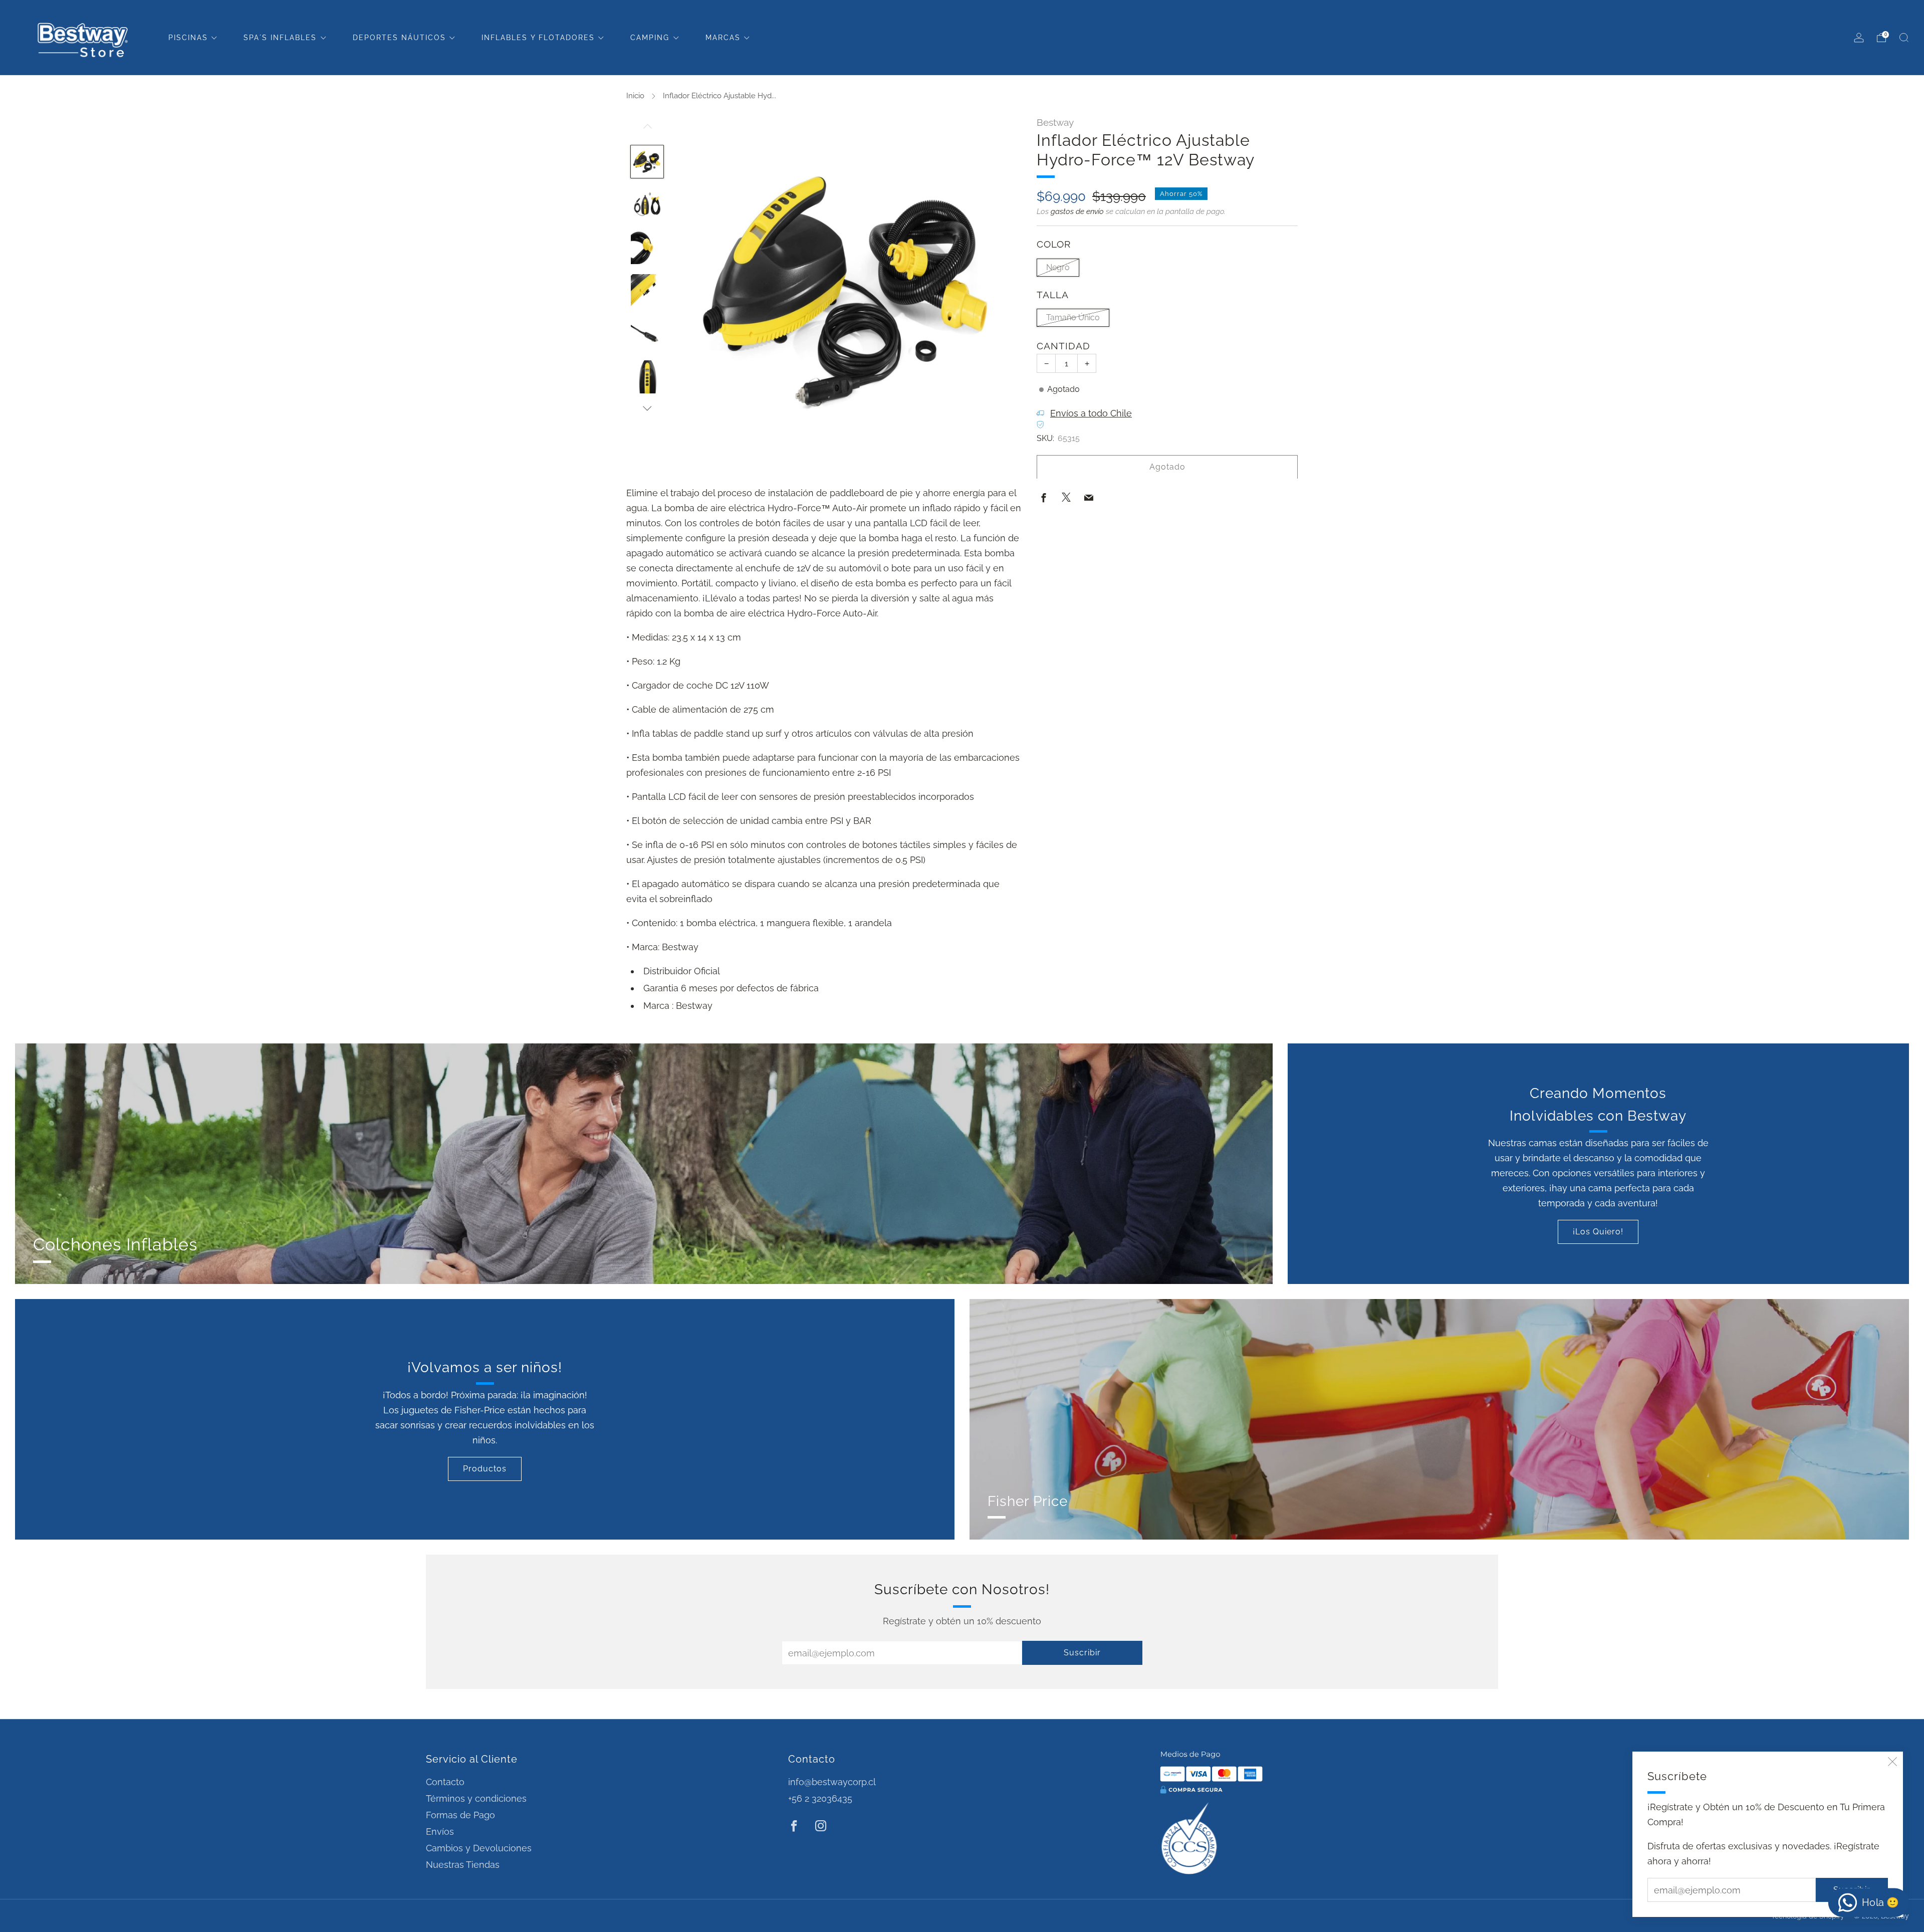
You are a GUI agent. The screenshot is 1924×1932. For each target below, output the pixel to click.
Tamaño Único (1073, 317)
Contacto (445, 1782)
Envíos (440, 1832)
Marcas (723, 38)
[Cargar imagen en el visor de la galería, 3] (647, 248)
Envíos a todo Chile (1091, 413)
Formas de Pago (460, 1815)
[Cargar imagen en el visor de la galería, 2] (647, 204)
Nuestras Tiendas (463, 1865)
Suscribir (1082, 1653)
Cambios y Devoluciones (479, 1848)
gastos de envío (1077, 211)
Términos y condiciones (476, 1798)
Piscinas (188, 38)
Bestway (1055, 122)
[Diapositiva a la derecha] (647, 408)
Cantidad (1063, 346)
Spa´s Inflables (280, 38)
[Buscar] (1904, 38)
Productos (485, 1469)
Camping (650, 38)
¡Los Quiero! (1598, 1232)
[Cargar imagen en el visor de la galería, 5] (647, 334)
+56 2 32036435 (820, 1798)
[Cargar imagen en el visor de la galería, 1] (647, 162)
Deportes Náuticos (399, 38)
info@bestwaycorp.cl (832, 1782)
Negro (1058, 267)
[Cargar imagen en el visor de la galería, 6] (647, 377)
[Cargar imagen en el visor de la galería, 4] (647, 291)
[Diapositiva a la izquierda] (647, 131)
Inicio (635, 96)
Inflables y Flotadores (538, 38)
